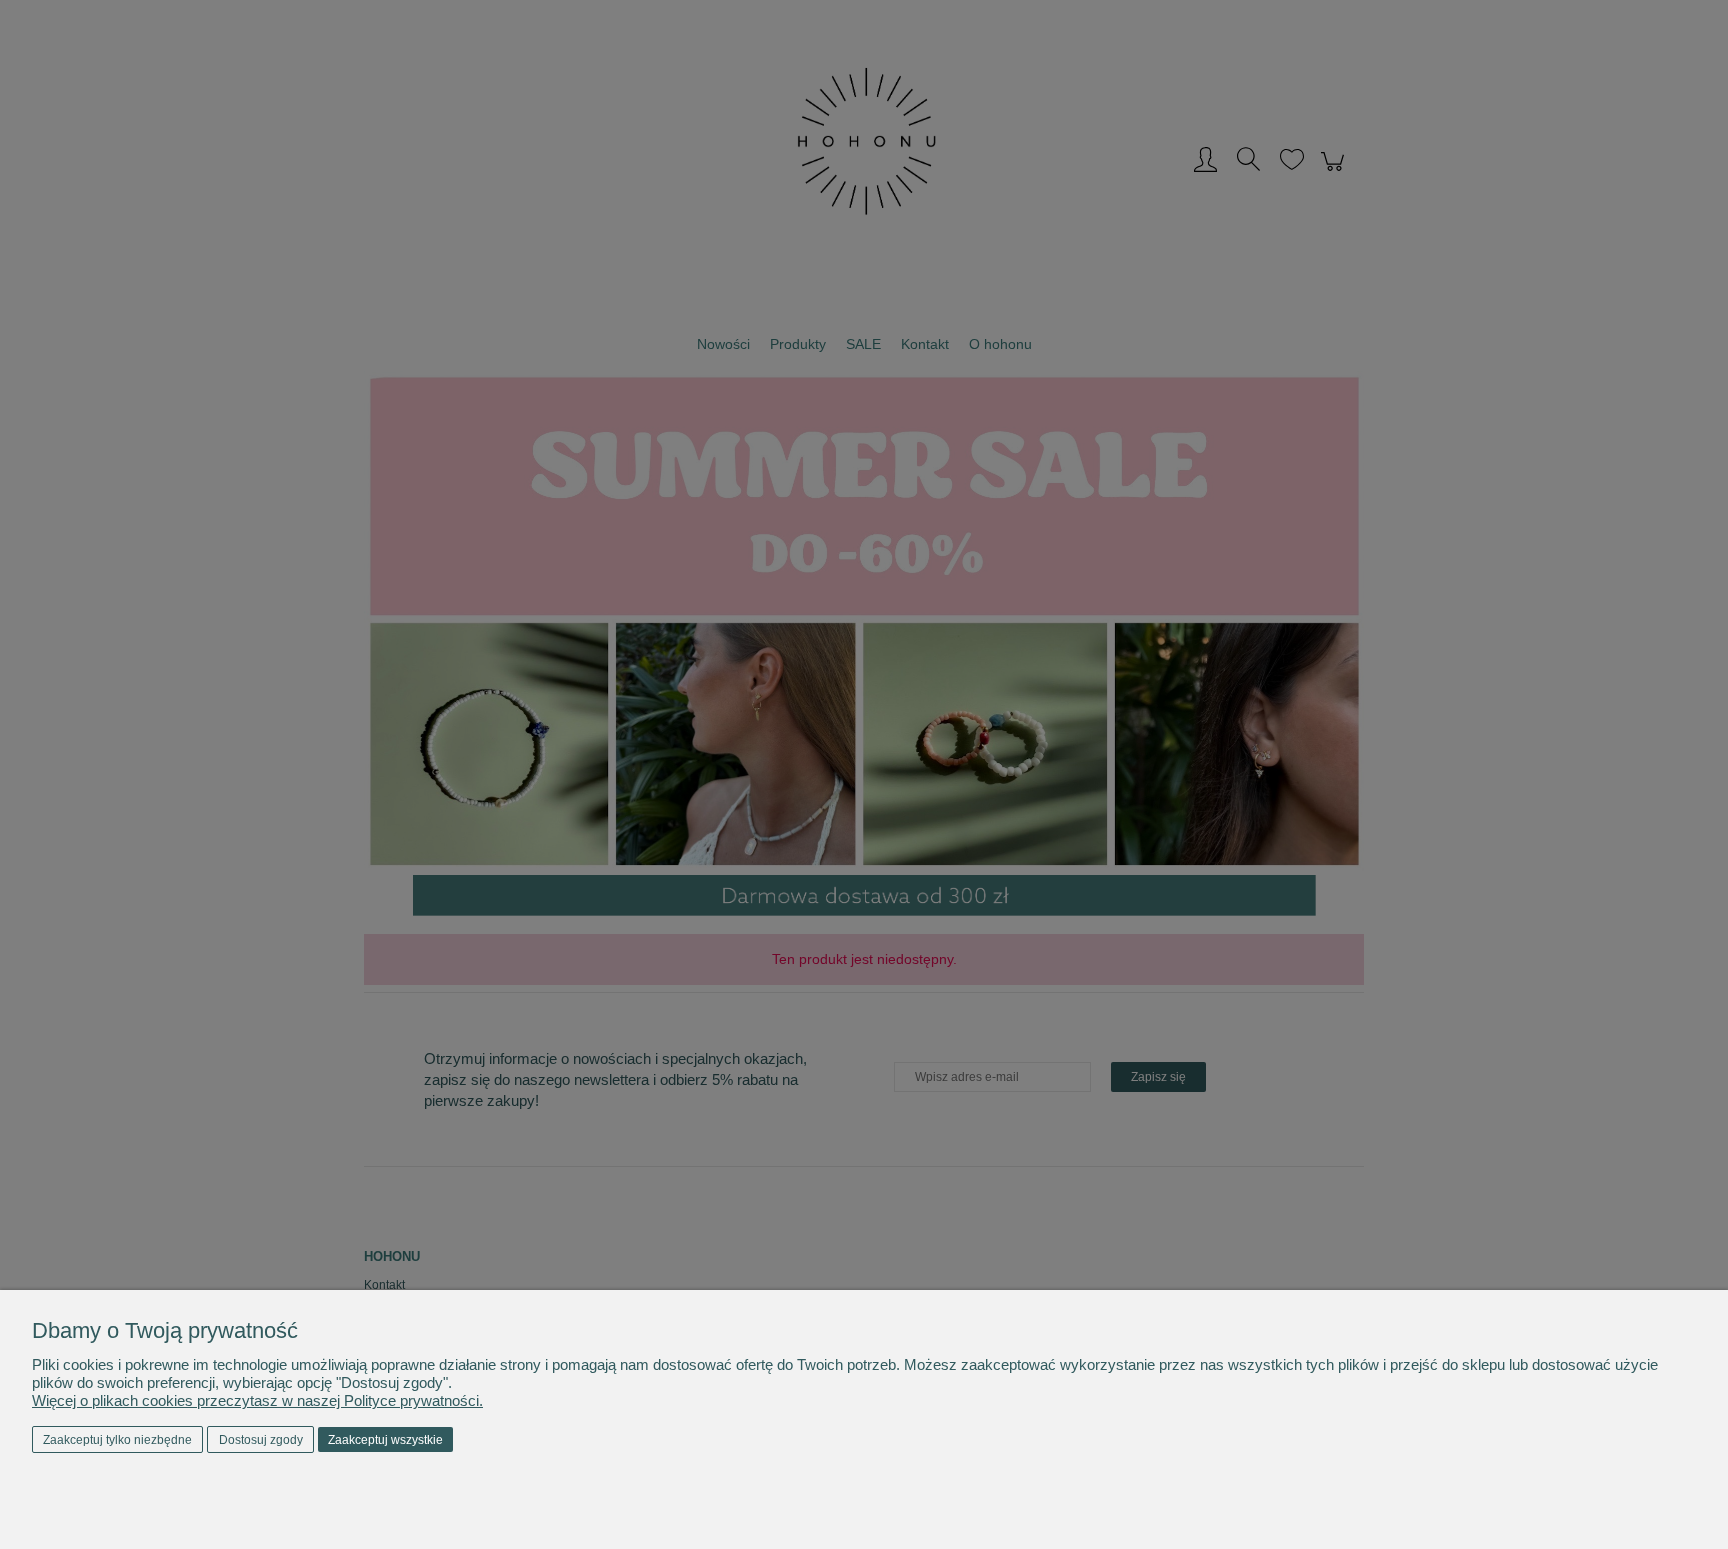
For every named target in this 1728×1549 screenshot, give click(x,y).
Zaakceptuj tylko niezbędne (117, 1440)
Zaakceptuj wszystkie (385, 1440)
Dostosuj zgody (261, 1440)
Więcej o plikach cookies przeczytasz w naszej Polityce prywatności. (257, 1400)
